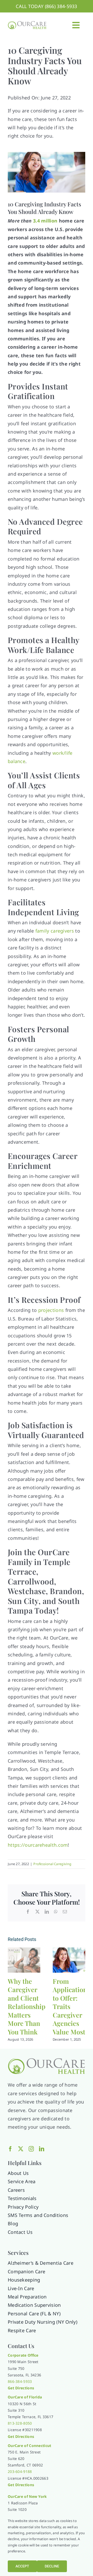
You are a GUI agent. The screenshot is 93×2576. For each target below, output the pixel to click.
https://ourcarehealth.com (38, 1845)
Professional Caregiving (52, 1864)
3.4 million (45, 221)
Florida (35, 2397)
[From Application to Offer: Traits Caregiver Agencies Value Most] (69, 1951)
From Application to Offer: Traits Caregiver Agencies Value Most (70, 2006)
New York (38, 2496)
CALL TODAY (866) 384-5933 (47, 6)
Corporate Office (23, 2355)
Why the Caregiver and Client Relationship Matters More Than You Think (27, 2006)
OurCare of (18, 2397)
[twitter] (21, 2149)
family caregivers (55, 931)
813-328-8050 (20, 2423)
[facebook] (10, 2149)
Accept (22, 2566)
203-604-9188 (20, 2472)
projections (51, 1310)
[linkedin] (42, 2149)
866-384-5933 (20, 2381)
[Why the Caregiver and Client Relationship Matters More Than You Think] (24, 1951)
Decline (52, 2566)
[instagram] (31, 2149)
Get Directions (21, 2485)
